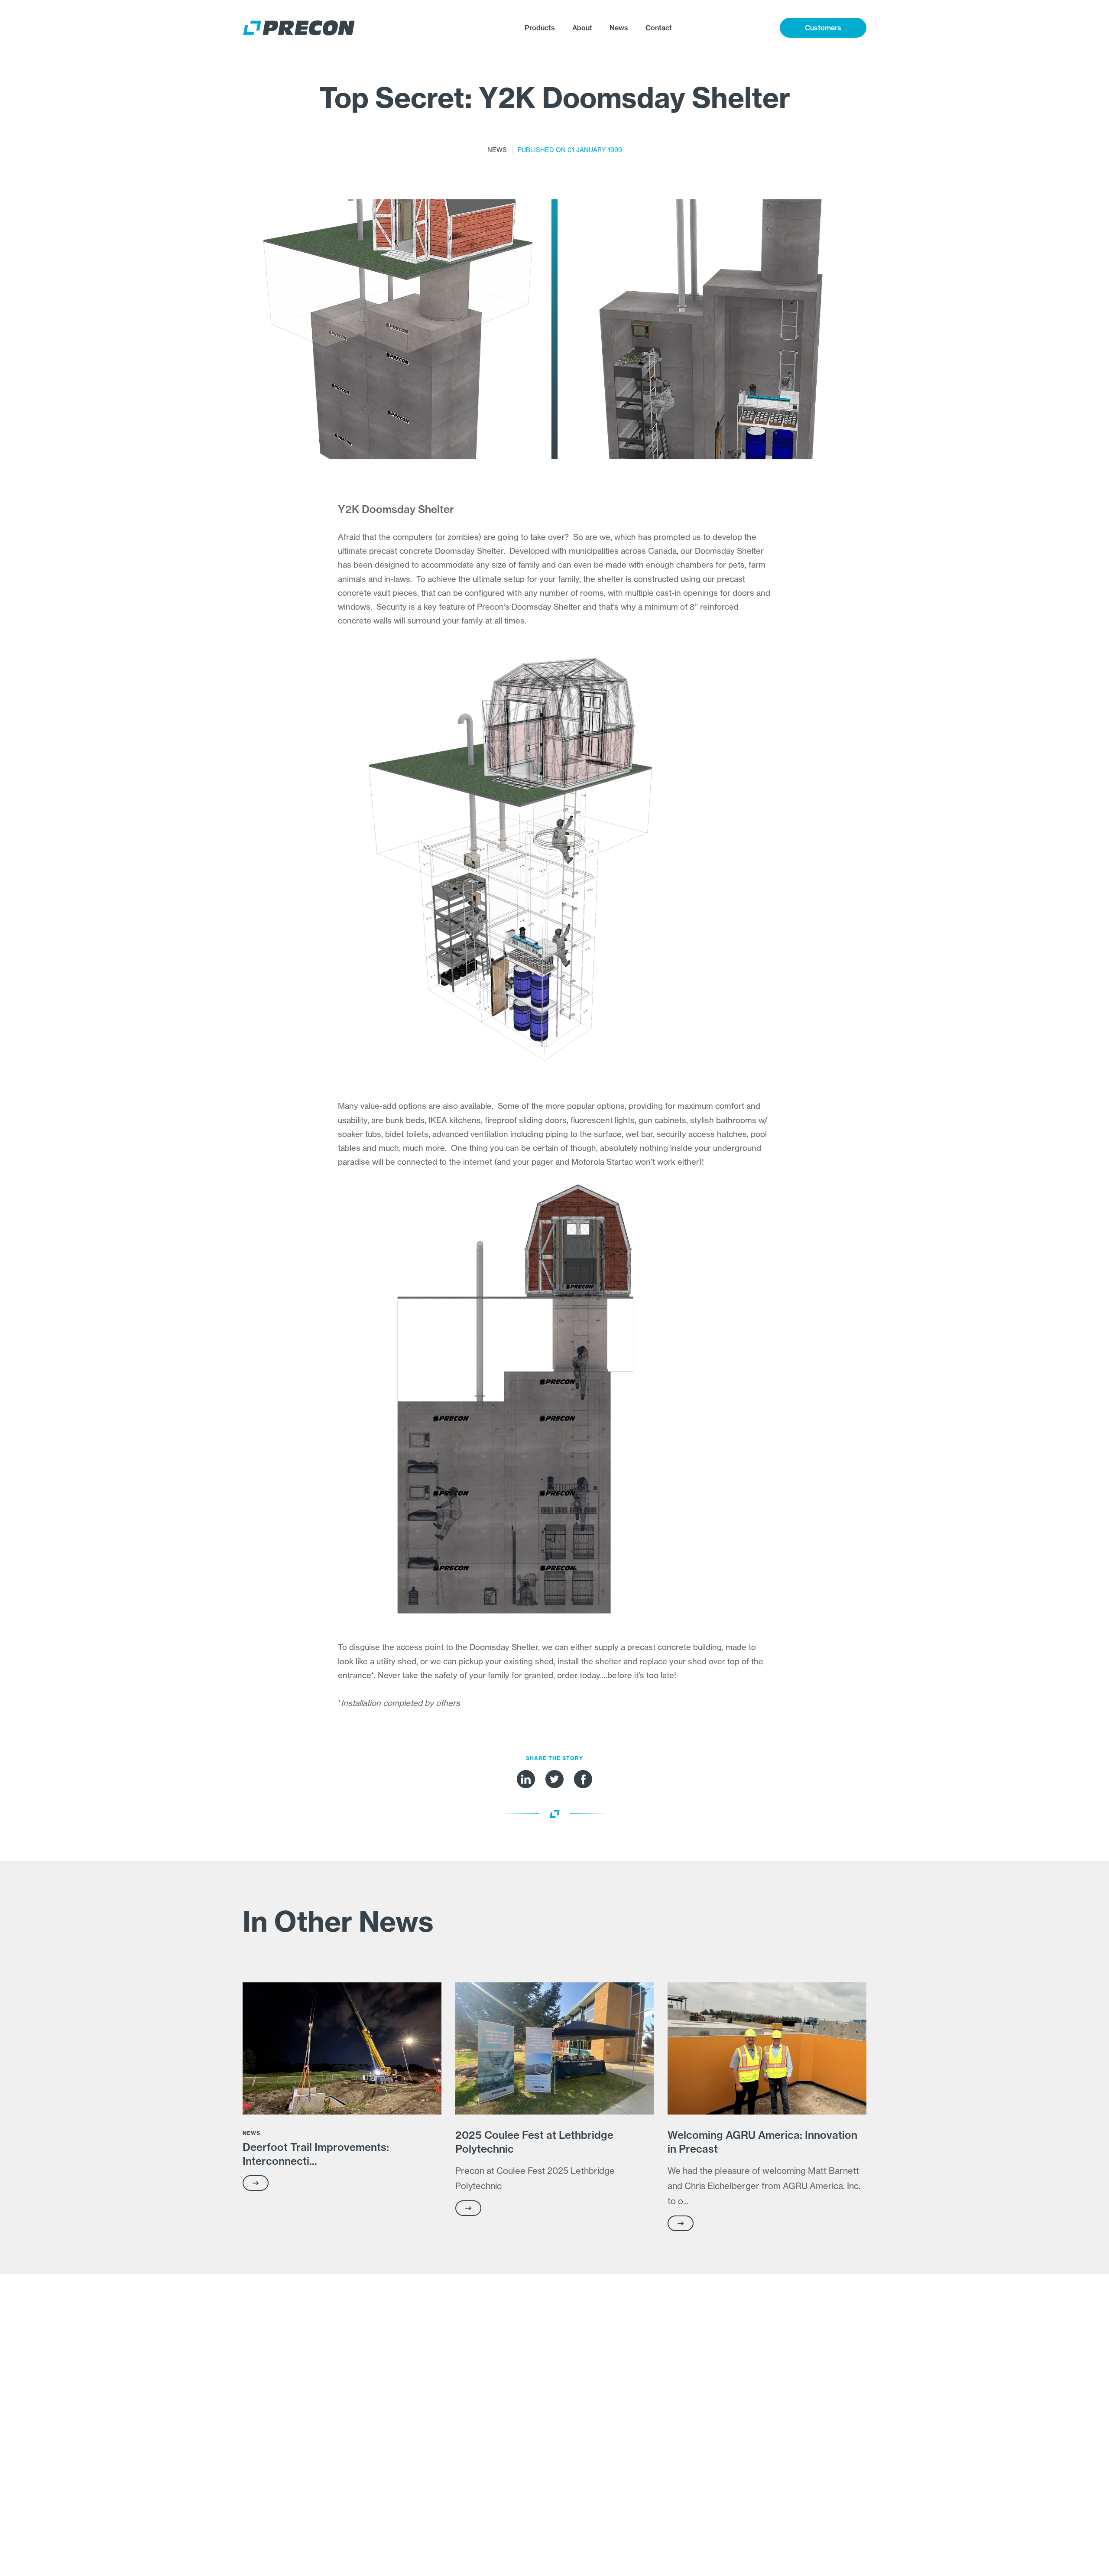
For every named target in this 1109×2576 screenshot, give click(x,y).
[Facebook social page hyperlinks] (583, 1779)
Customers (823, 28)
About (582, 28)
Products (540, 28)
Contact (659, 28)
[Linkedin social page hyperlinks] (526, 1779)
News (619, 28)
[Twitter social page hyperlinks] (554, 1779)
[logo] (330, 28)
